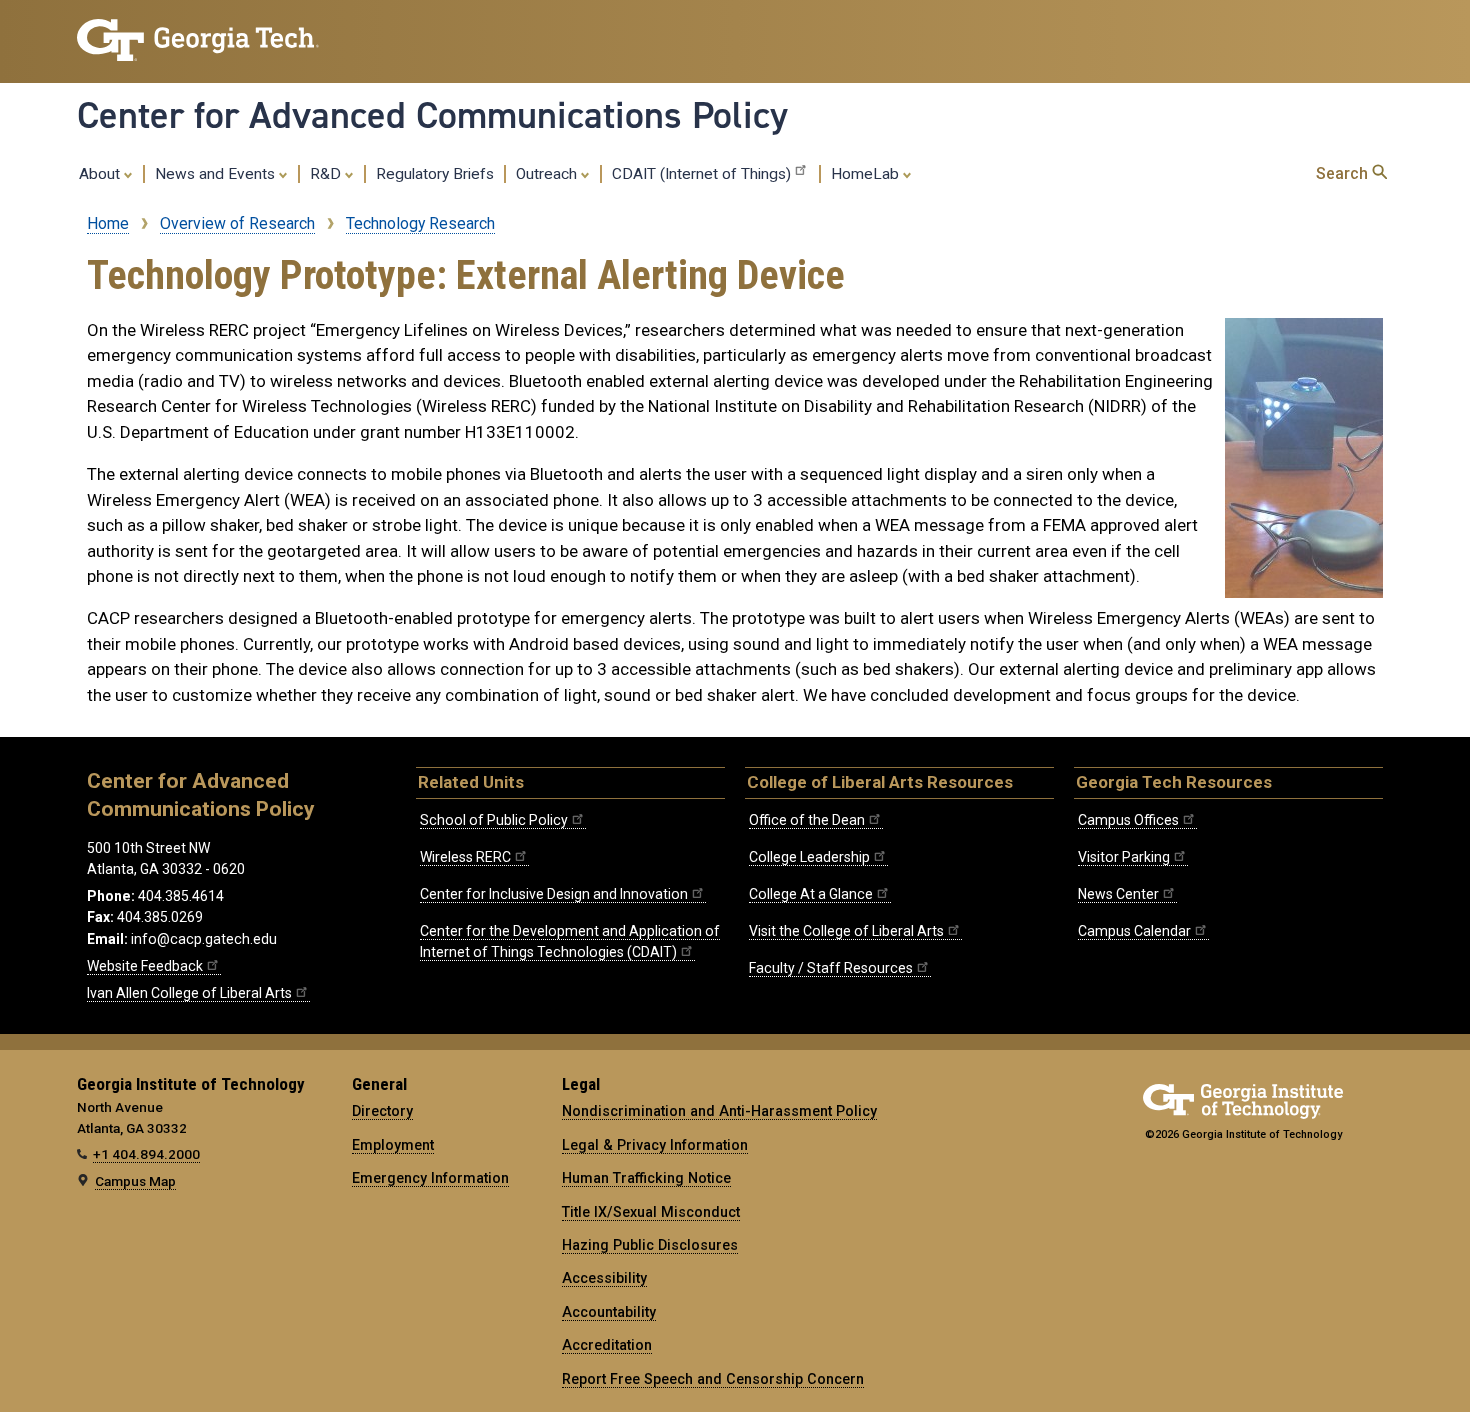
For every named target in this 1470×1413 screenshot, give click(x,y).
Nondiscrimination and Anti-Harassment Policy (719, 1111)
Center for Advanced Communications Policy (432, 115)
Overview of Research (237, 223)
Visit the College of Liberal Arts (846, 931)
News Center (1118, 894)
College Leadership (809, 857)
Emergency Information (430, 1178)
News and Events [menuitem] (217, 174)
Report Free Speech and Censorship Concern (713, 1379)
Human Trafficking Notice (646, 1178)
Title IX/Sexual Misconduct (651, 1212)
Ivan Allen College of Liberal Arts (189, 993)
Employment (393, 1145)
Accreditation (607, 1345)
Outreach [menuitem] (548, 174)
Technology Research (420, 223)
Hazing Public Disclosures (650, 1245)
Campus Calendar (1134, 931)
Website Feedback (145, 966)
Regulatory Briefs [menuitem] (435, 174)
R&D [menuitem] (327, 174)
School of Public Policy (494, 820)
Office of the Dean (807, 820)
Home (108, 223)
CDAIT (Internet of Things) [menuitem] (701, 174)
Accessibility (604, 1278)
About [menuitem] (101, 174)
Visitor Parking (1124, 857)
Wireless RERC (465, 857)
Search (1344, 173)
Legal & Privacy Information (655, 1145)
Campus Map (135, 1181)
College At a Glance (811, 894)
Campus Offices (1128, 820)
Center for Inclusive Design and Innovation (554, 894)
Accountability (609, 1312)
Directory (382, 1111)
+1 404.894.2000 (146, 1154)
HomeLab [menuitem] (867, 174)
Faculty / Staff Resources (831, 968)
